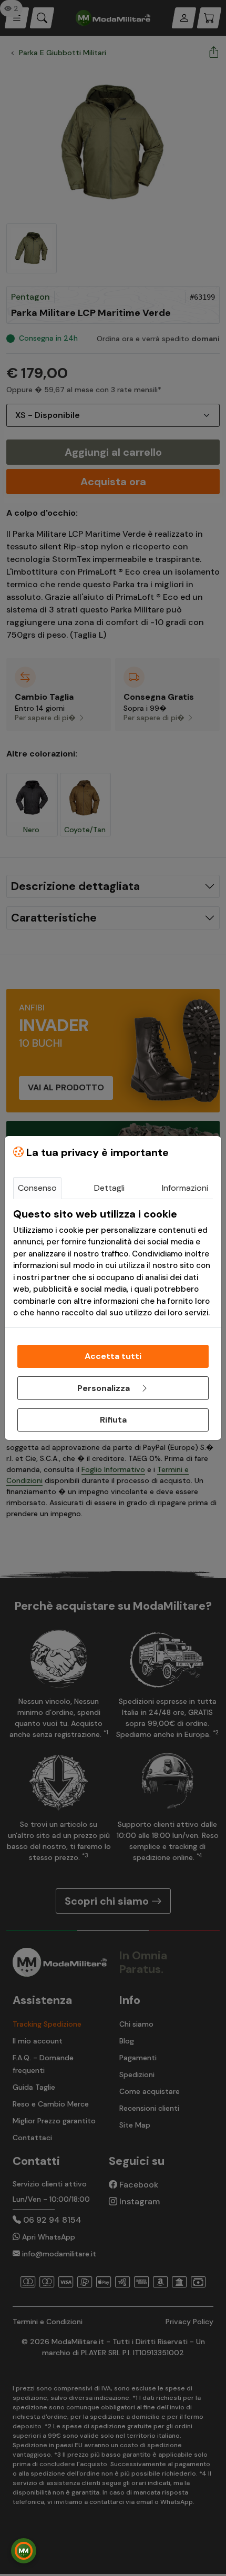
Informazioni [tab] (185, 1188)
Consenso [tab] (37, 1188)
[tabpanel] (113, 1263)
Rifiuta (113, 1420)
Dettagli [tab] (109, 1188)
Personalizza (105, 1388)
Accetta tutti (113, 1356)
